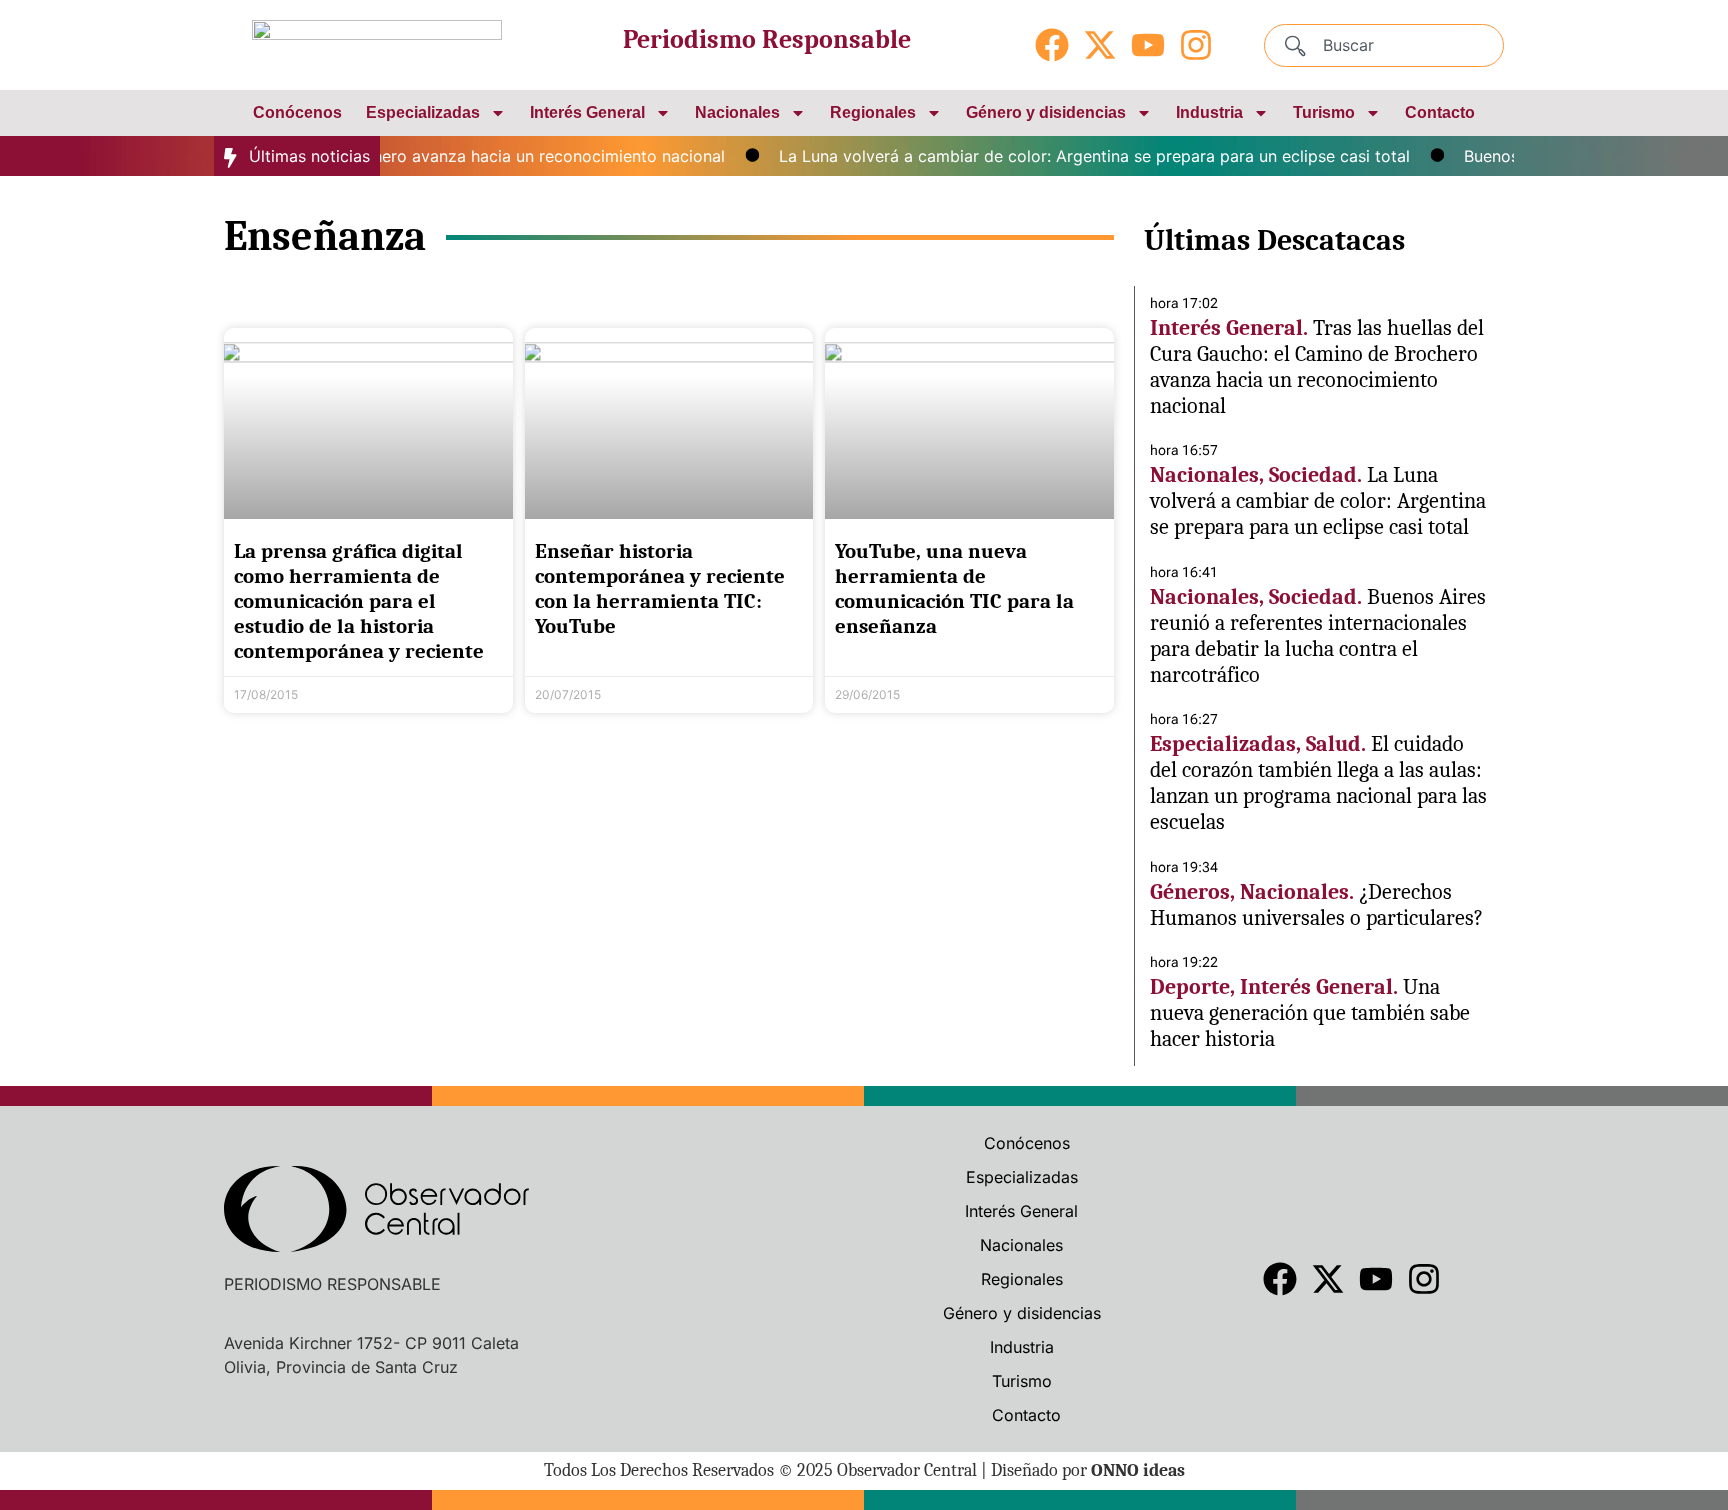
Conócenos (297, 112)
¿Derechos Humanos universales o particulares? (1316, 905)
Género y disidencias (1046, 112)
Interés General (587, 112)
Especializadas (423, 112)
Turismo (1324, 112)
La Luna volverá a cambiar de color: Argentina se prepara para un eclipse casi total (1072, 156)
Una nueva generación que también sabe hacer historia (1310, 1013)
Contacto (1440, 112)
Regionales (873, 112)
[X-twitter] (1100, 45)
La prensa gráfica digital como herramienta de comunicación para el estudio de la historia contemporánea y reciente (359, 601)
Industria (1209, 112)
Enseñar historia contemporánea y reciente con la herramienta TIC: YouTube (660, 589)
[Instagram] (1196, 45)
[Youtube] (1148, 45)
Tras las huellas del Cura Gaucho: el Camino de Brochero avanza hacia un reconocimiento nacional (1317, 367)
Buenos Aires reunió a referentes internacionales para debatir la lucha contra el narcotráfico (1318, 636)
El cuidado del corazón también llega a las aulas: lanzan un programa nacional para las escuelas (1318, 783)
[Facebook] (1052, 45)
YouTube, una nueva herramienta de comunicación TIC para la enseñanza (954, 589)
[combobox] (1384, 45)
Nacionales (737, 112)
